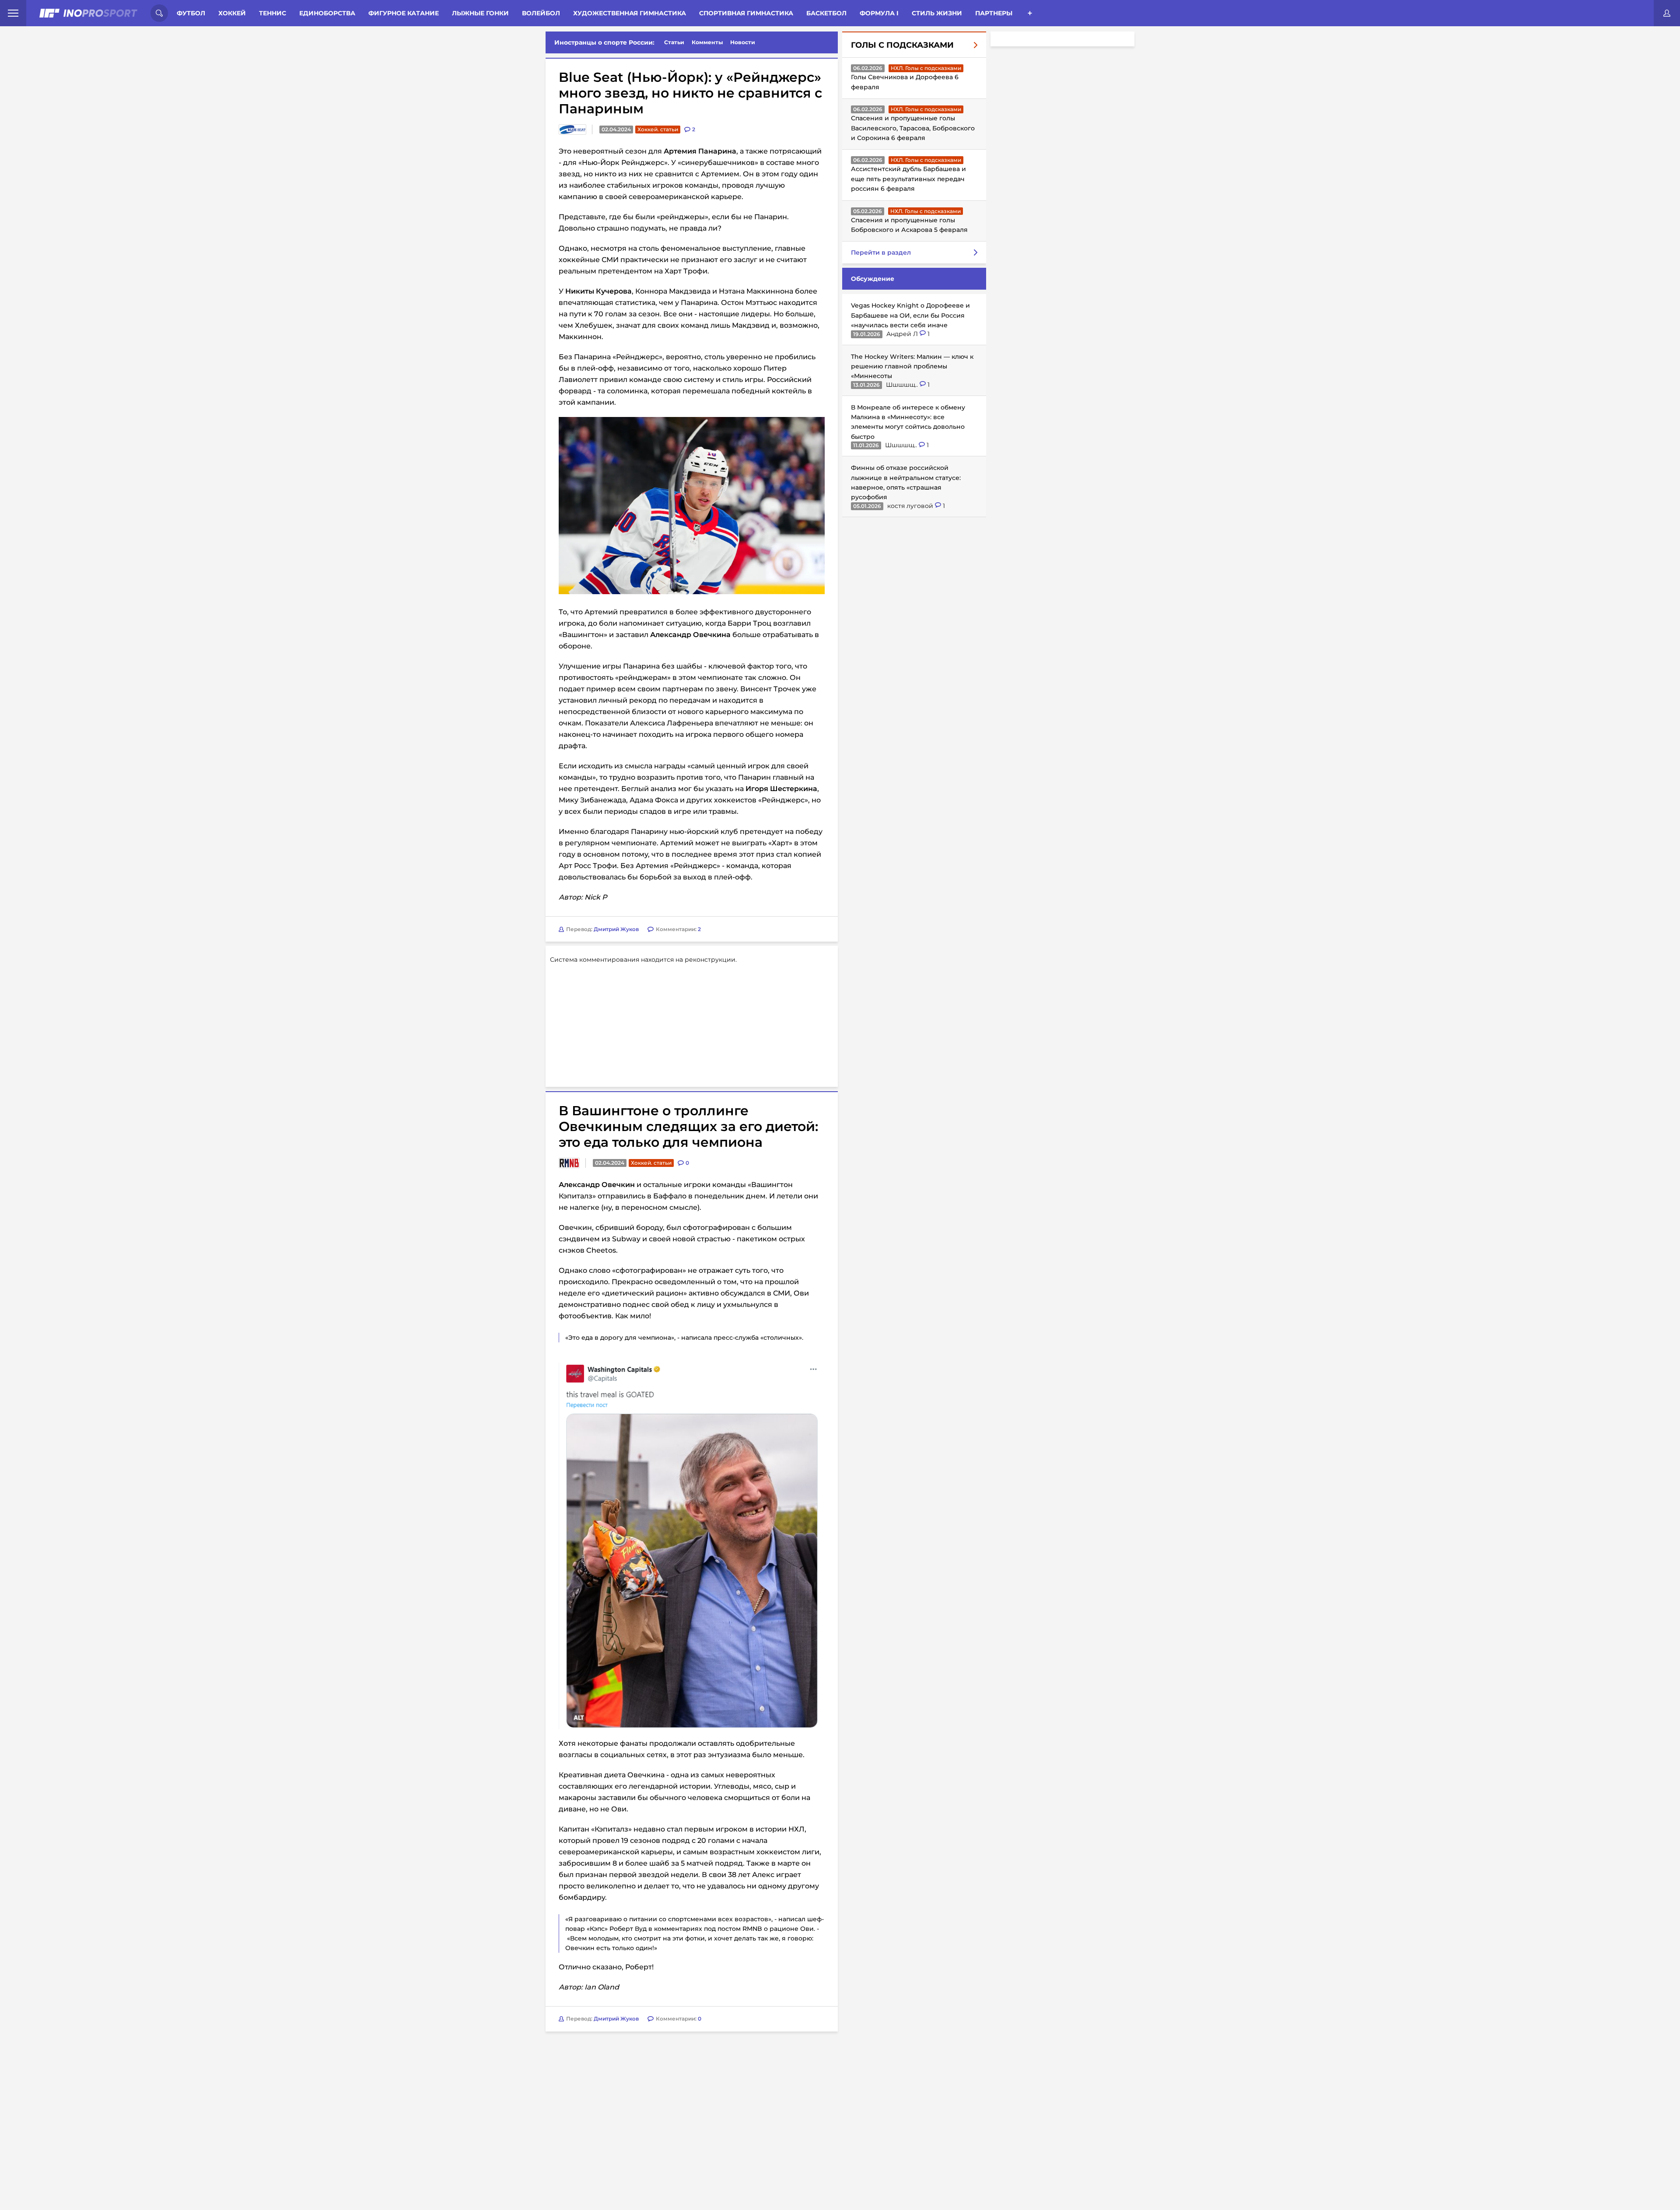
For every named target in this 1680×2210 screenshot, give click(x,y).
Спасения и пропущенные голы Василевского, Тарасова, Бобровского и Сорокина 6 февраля (913, 128)
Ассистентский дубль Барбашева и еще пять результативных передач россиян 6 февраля (908, 179)
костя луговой (911, 505)
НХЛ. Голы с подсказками (926, 68)
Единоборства (327, 13)
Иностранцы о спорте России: (604, 42)
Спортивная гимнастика (746, 13)
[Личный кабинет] (1667, 13)
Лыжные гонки (480, 13)
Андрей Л (903, 333)
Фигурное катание (404, 13)
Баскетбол (826, 13)
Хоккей (232, 13)
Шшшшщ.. (903, 384)
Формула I (879, 13)
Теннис (273, 13)
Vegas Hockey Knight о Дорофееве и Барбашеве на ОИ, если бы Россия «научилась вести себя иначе (910, 315)
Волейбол (541, 13)
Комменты (707, 42)
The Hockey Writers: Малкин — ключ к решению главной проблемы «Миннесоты (912, 366)
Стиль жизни (937, 13)
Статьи (674, 42)
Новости (743, 42)
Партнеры (994, 13)
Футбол (191, 13)
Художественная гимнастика (630, 13)
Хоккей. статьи (658, 129)
